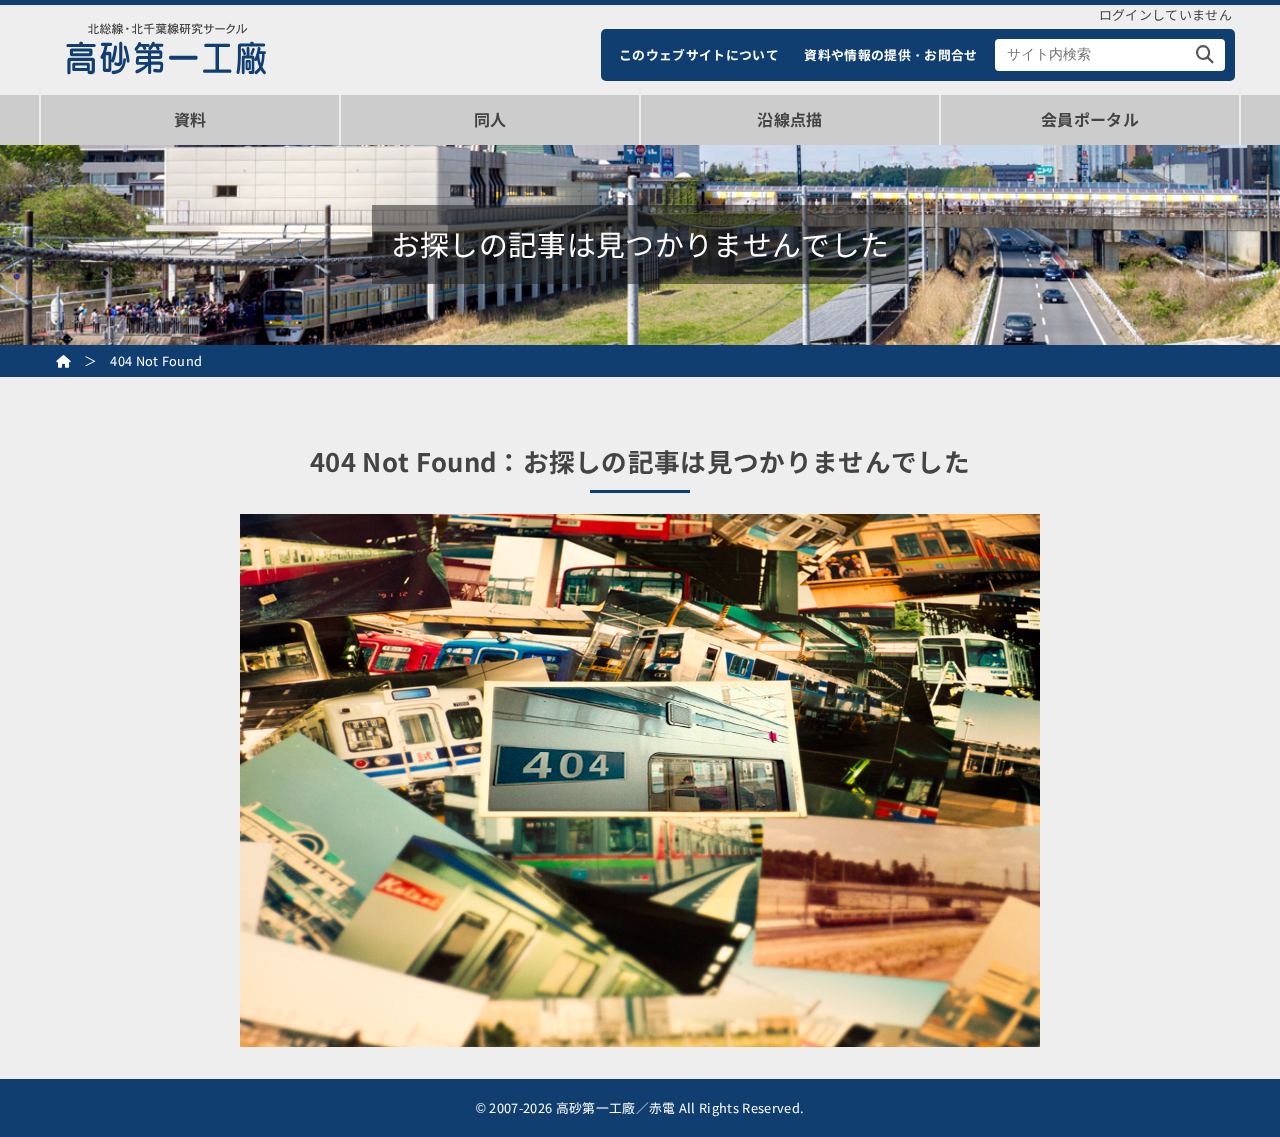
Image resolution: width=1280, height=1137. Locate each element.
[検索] (1205, 55)
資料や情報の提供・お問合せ (890, 54)
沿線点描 (789, 119)
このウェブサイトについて (699, 54)
